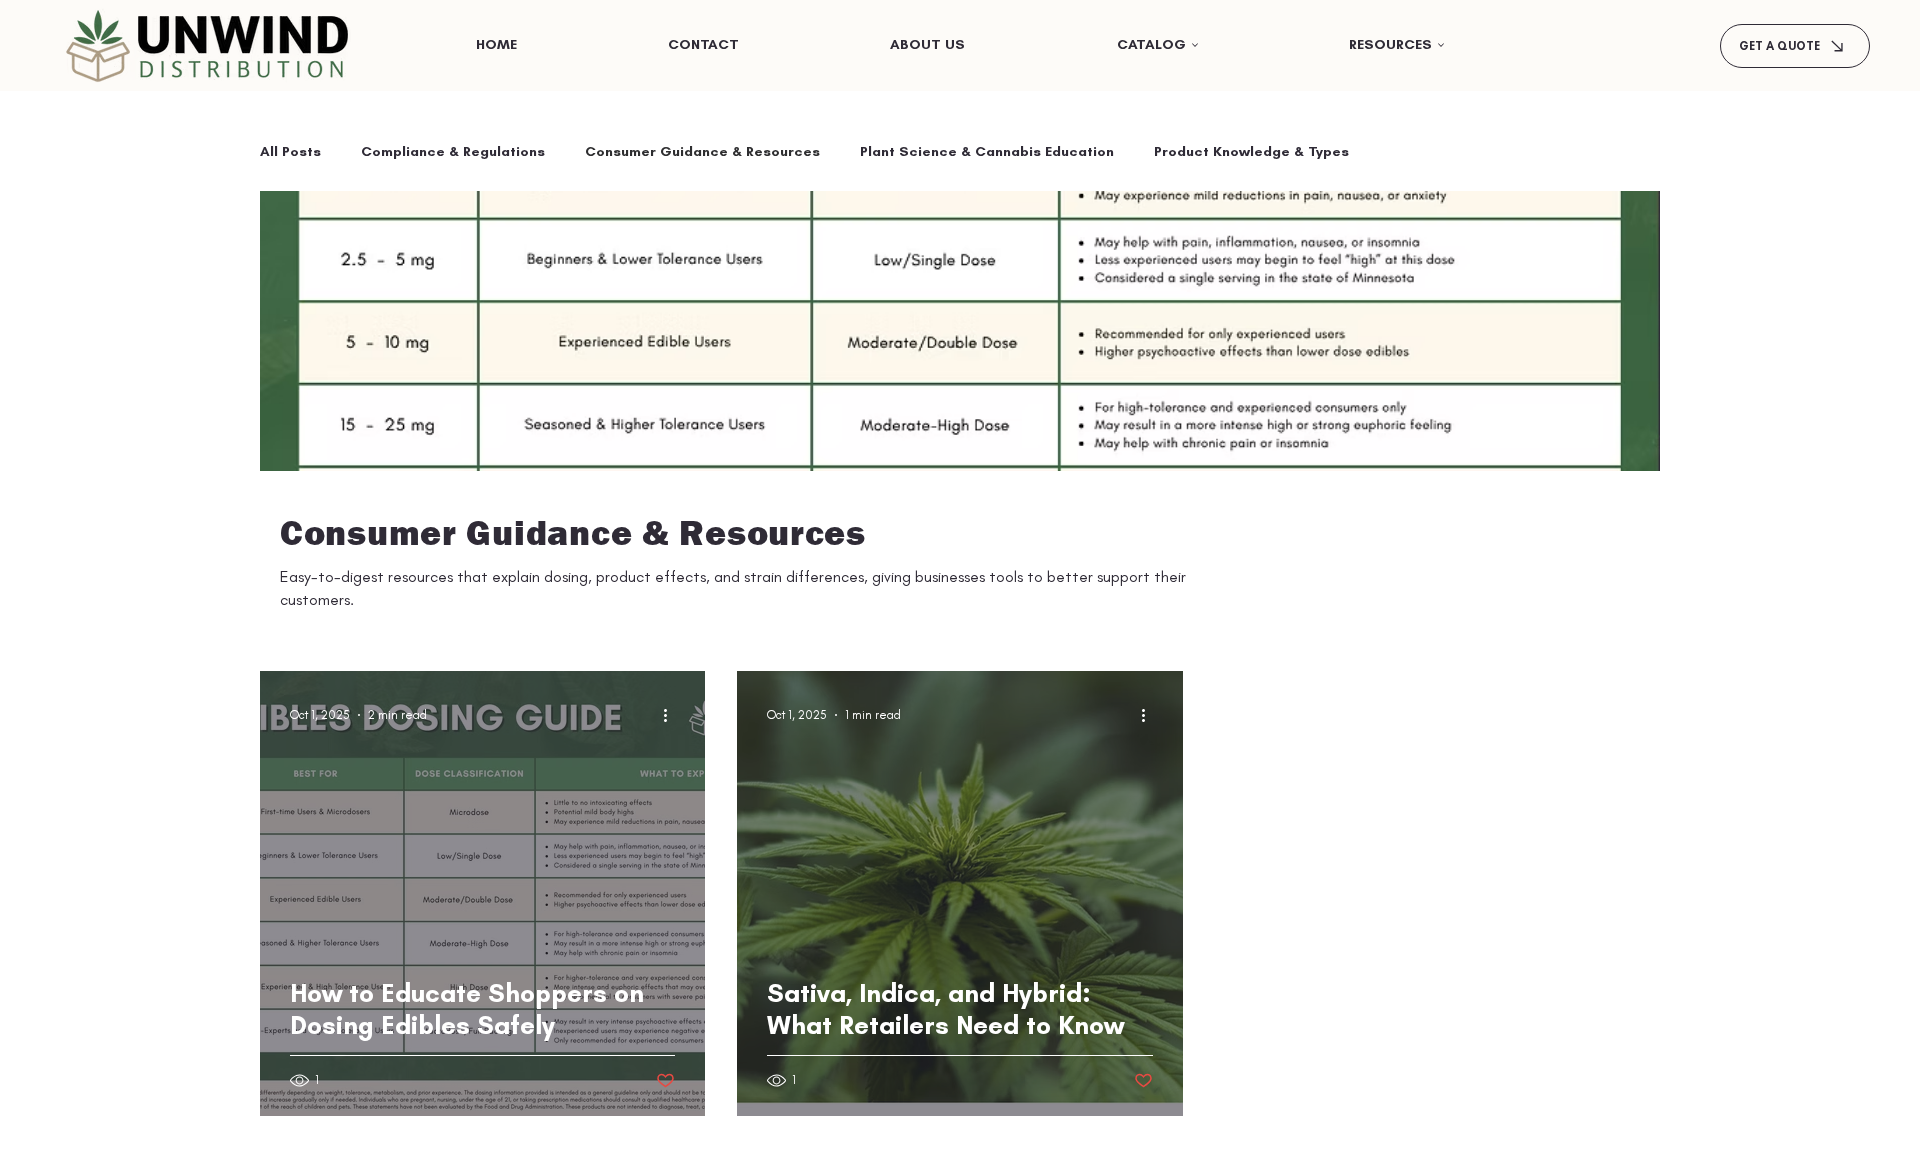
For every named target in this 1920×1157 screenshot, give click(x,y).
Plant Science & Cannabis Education (987, 151)
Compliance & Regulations (453, 151)
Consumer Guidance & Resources (702, 151)
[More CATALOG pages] (1195, 45)
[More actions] (672, 715)
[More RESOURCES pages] (1441, 45)
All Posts (290, 151)
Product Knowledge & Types (1251, 151)
